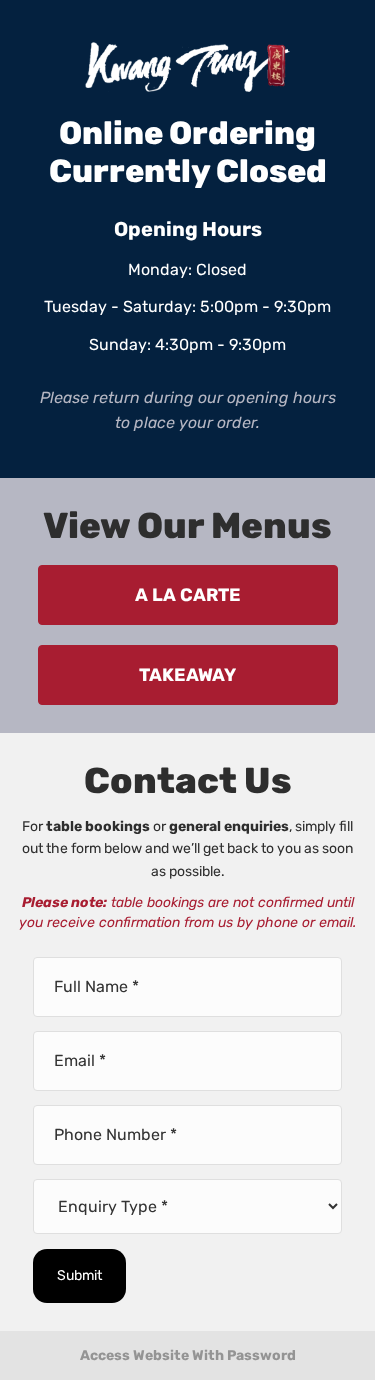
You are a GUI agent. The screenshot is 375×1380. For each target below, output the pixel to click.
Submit (79, 1275)
